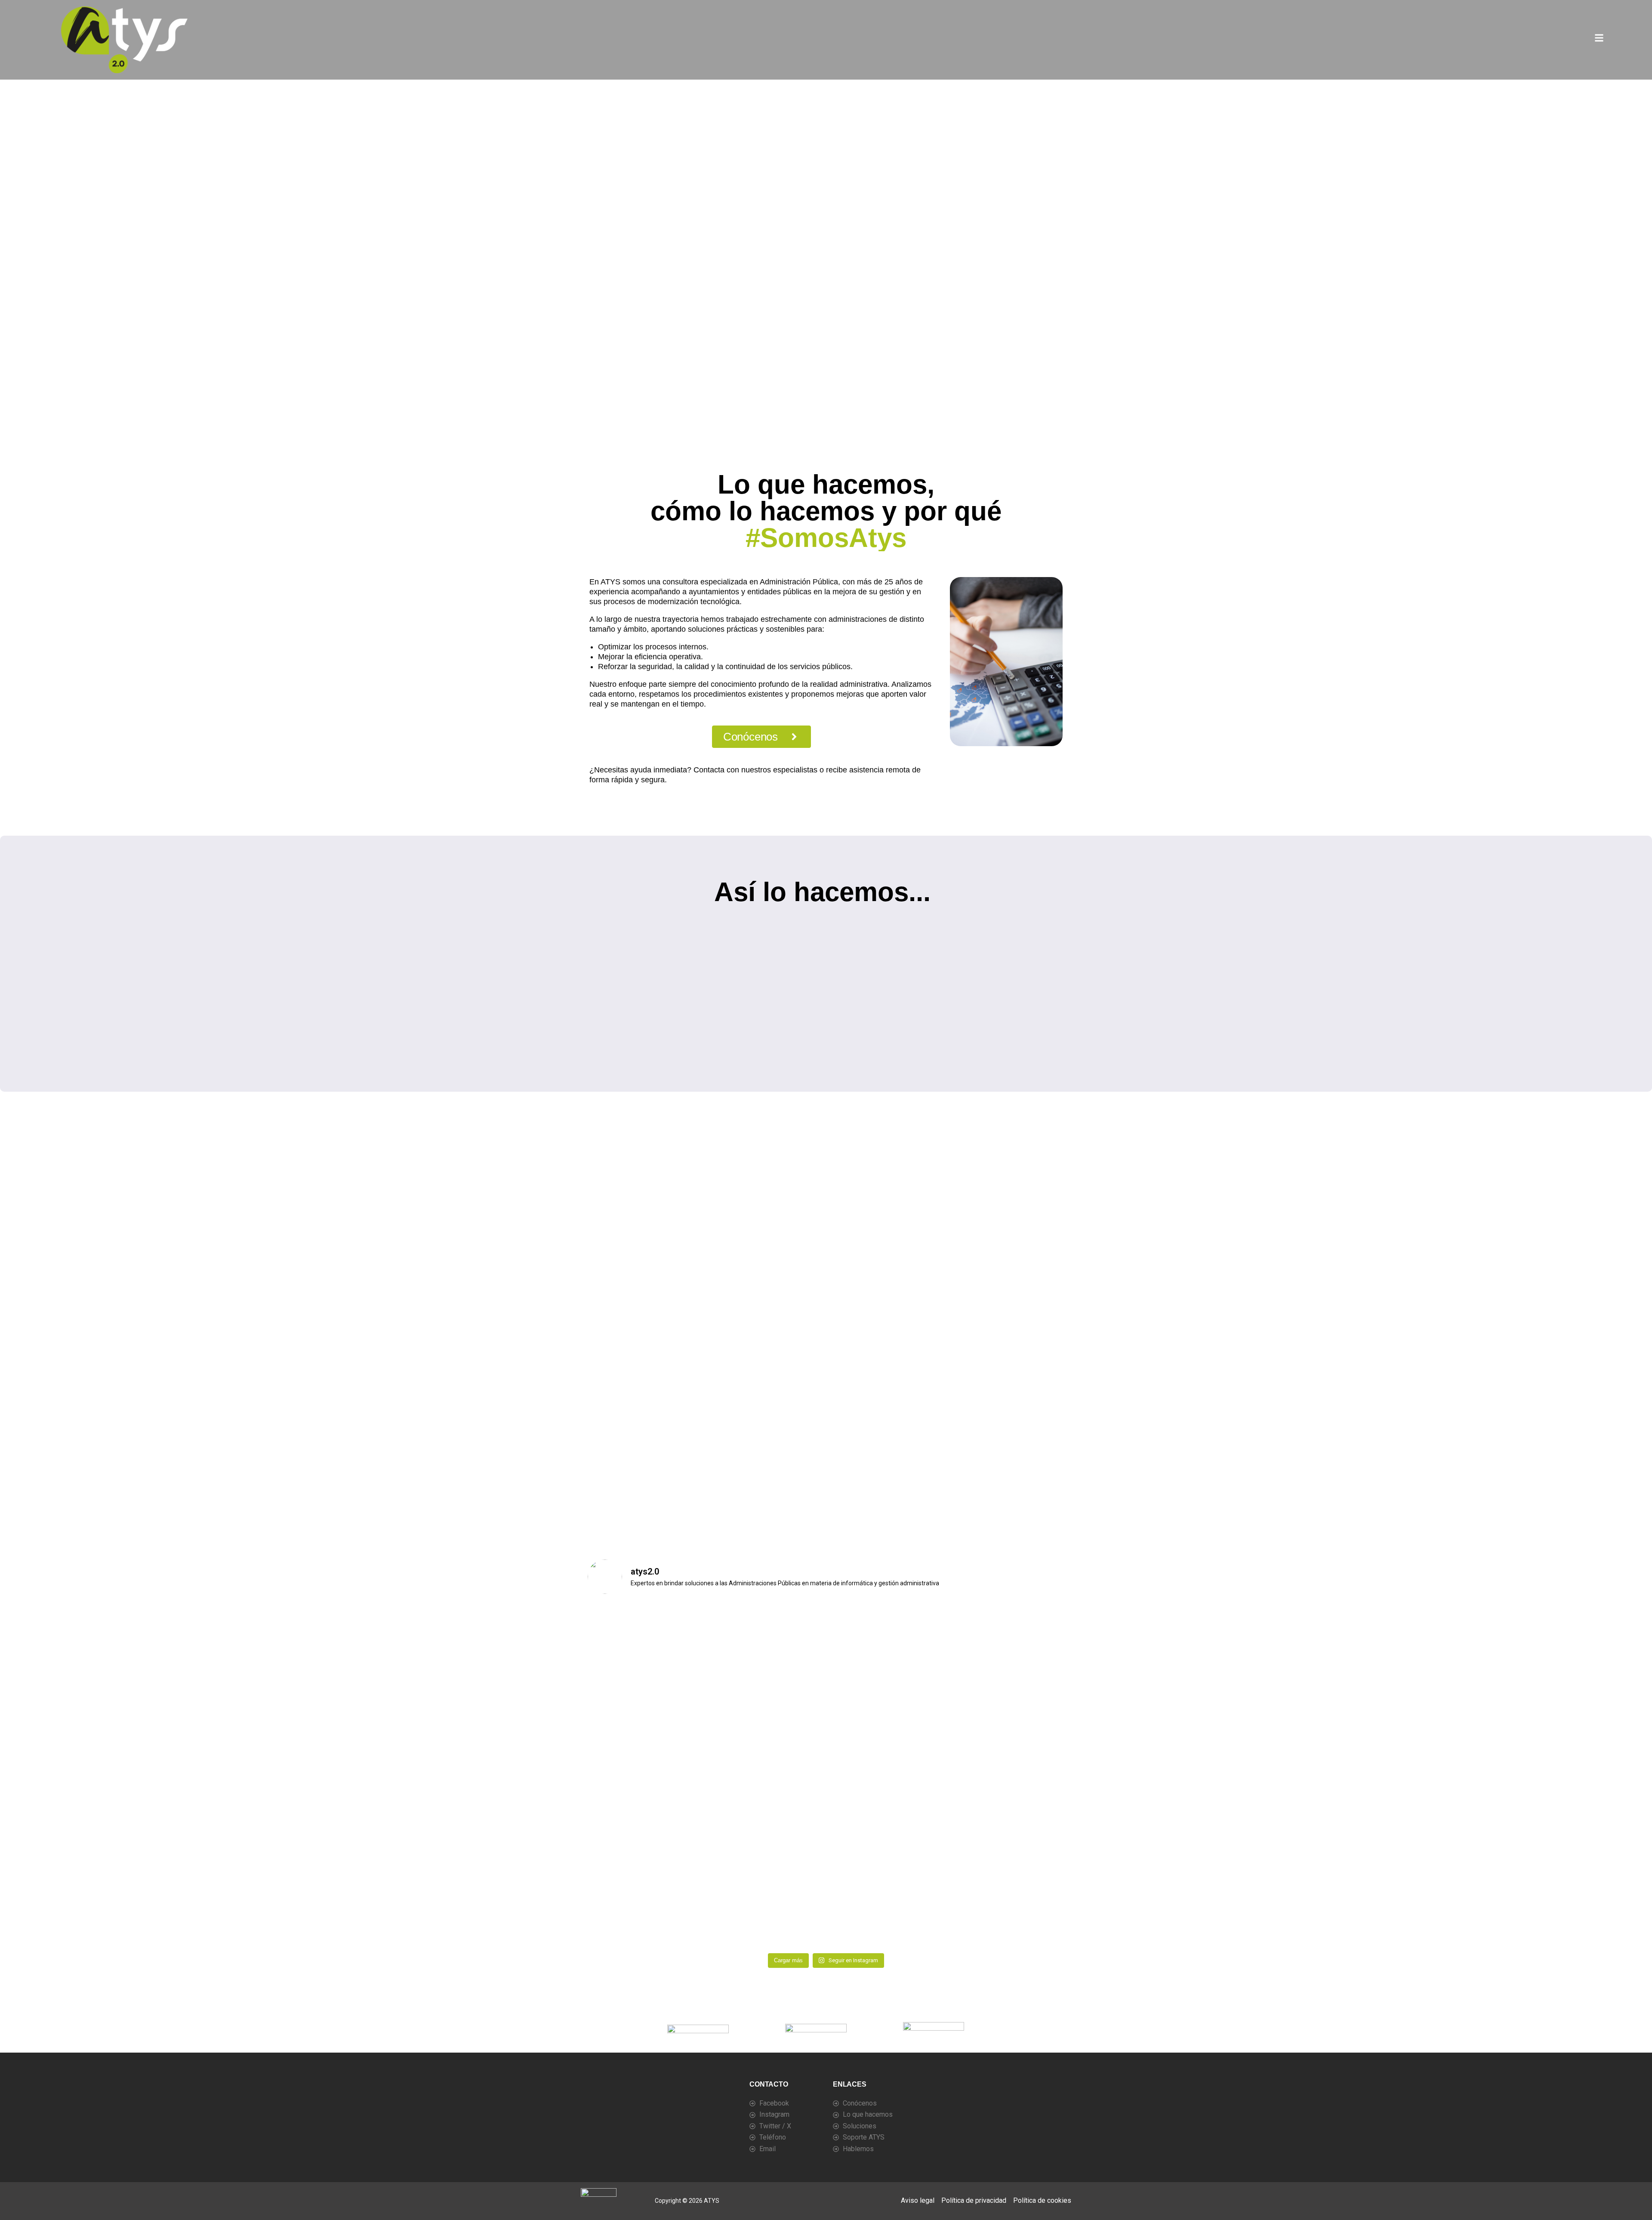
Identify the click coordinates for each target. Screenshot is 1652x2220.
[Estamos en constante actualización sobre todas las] (646, 1845)
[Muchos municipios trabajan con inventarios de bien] (766, 1914)
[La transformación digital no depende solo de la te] (646, 1914)
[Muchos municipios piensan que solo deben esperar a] (1007, 1845)
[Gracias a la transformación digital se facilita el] (766, 1775)
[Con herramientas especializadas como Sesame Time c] (886, 1706)
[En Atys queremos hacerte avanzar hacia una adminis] (646, 1706)
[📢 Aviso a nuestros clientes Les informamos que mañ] (646, 1637)
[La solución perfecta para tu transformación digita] (1007, 1637)
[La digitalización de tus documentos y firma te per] (766, 1637)
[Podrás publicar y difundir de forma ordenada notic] (886, 1637)
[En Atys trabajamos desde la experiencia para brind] (766, 1706)
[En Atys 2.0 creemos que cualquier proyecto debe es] (766, 1845)
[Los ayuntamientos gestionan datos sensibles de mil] (1007, 1914)
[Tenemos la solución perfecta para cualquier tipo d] (1007, 1775)
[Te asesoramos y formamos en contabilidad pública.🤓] (646, 1775)
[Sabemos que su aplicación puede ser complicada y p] (1007, 1706)
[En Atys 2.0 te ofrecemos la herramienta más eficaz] (886, 1775)
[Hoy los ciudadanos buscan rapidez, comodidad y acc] (886, 1914)
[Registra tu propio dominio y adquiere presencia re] (886, 1845)
